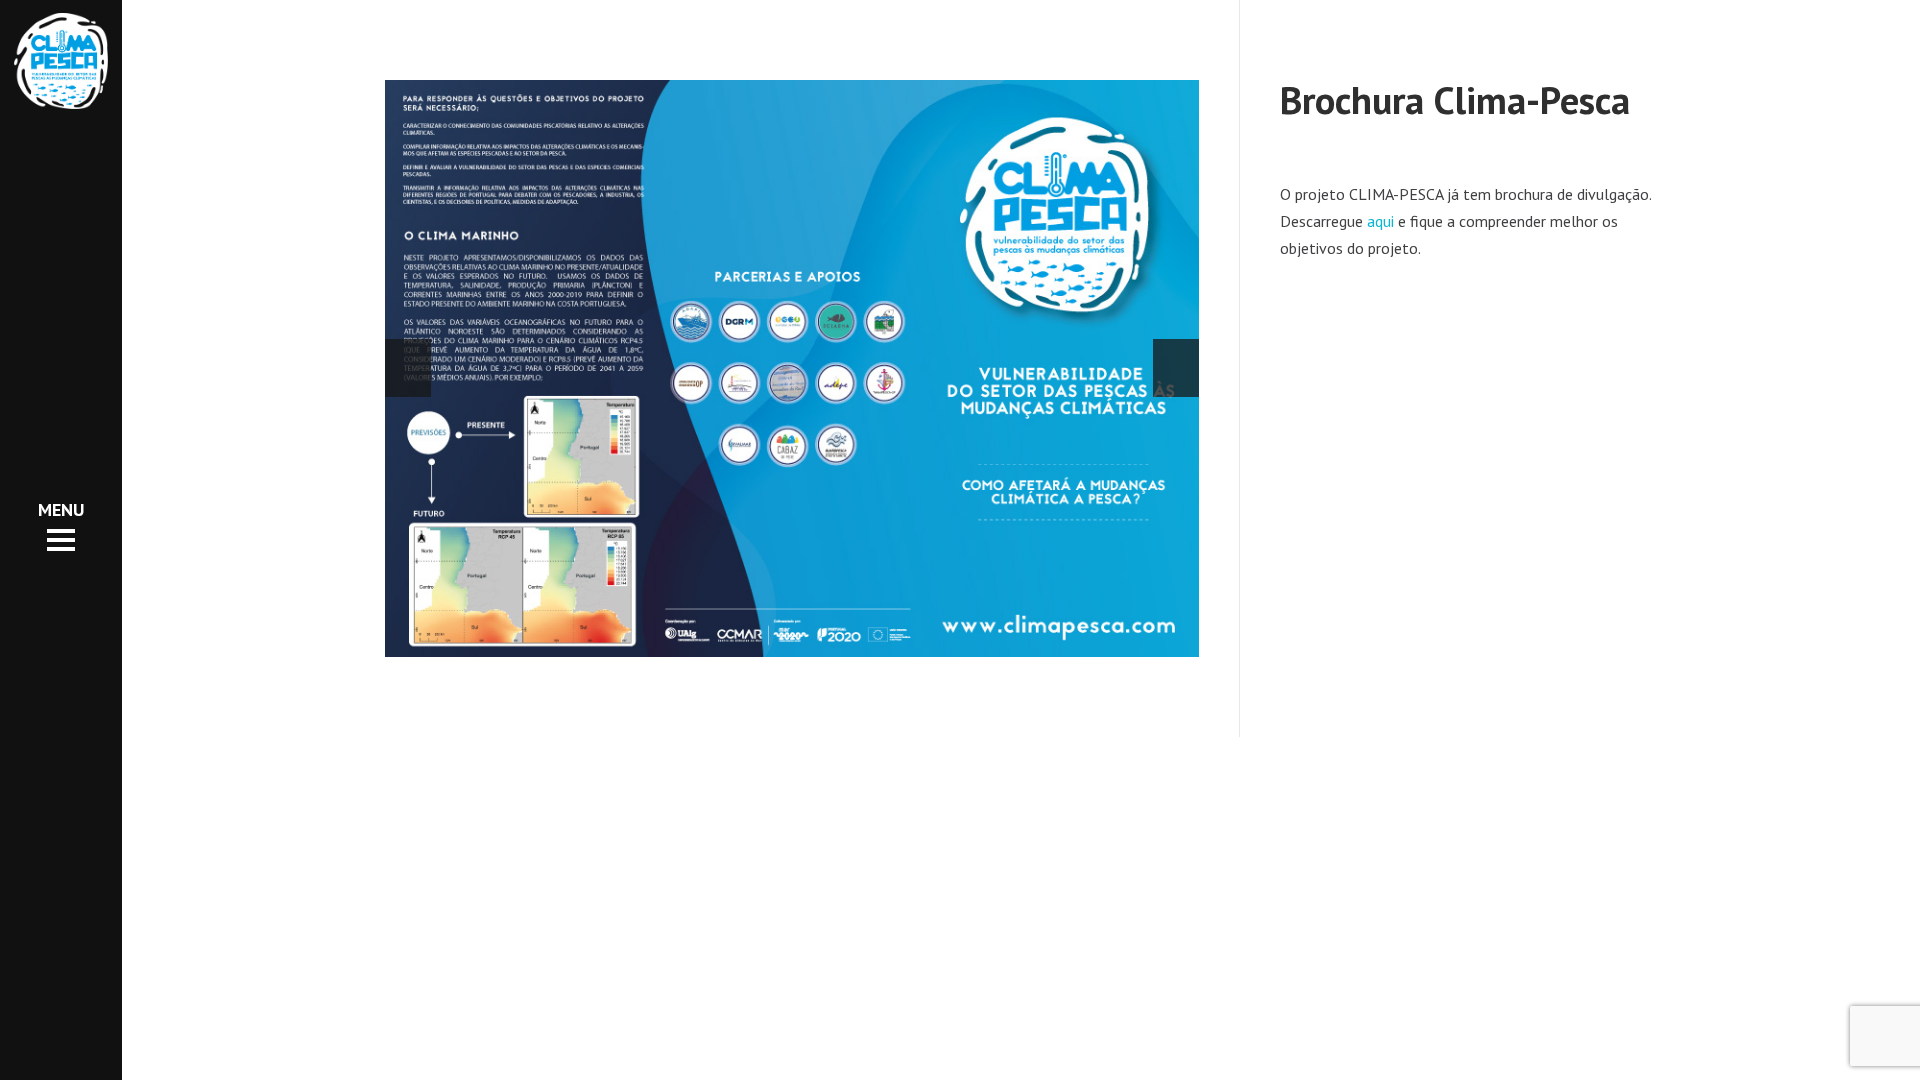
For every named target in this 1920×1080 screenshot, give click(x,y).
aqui (1380, 221)
